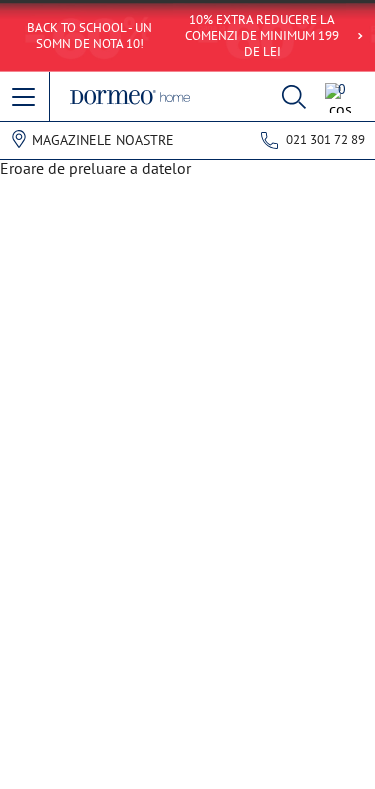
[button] (25, 98)
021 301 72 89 (325, 139)
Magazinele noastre (103, 140)
